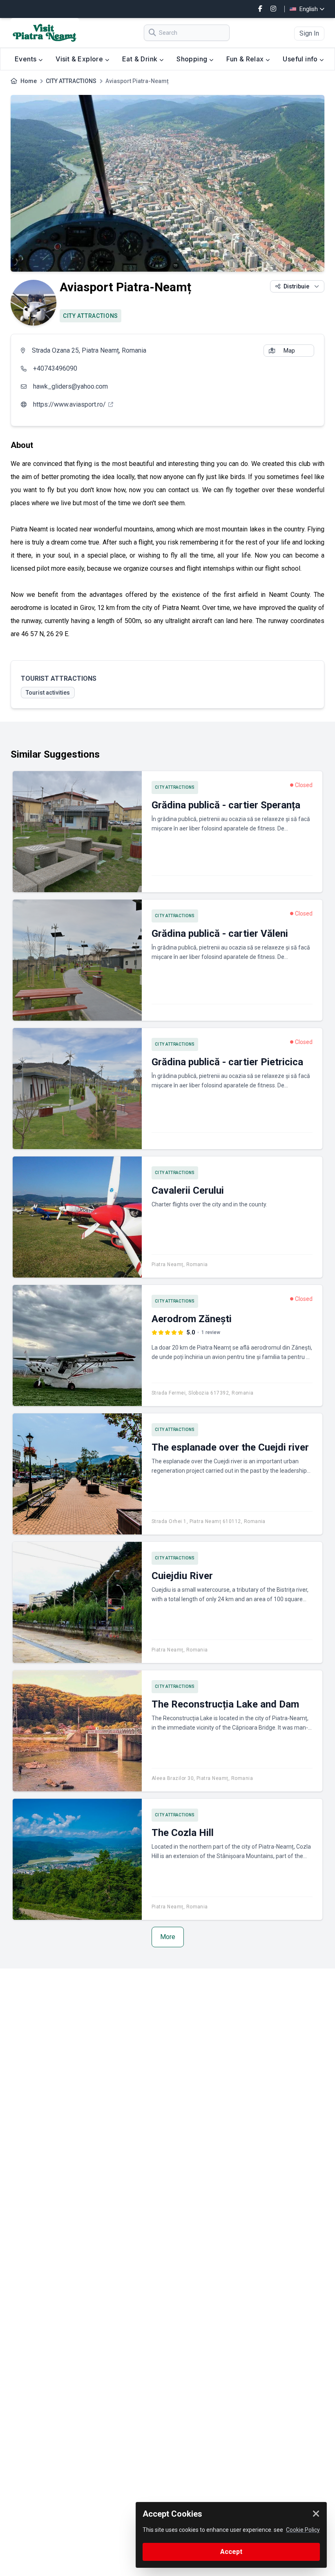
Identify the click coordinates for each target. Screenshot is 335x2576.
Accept (231, 2552)
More (168, 1937)
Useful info (301, 59)
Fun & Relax (246, 59)
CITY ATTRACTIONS (71, 81)
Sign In (309, 33)
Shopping (193, 59)
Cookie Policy (303, 2530)
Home (29, 81)
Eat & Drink (141, 59)
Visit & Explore (80, 59)
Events (27, 59)
